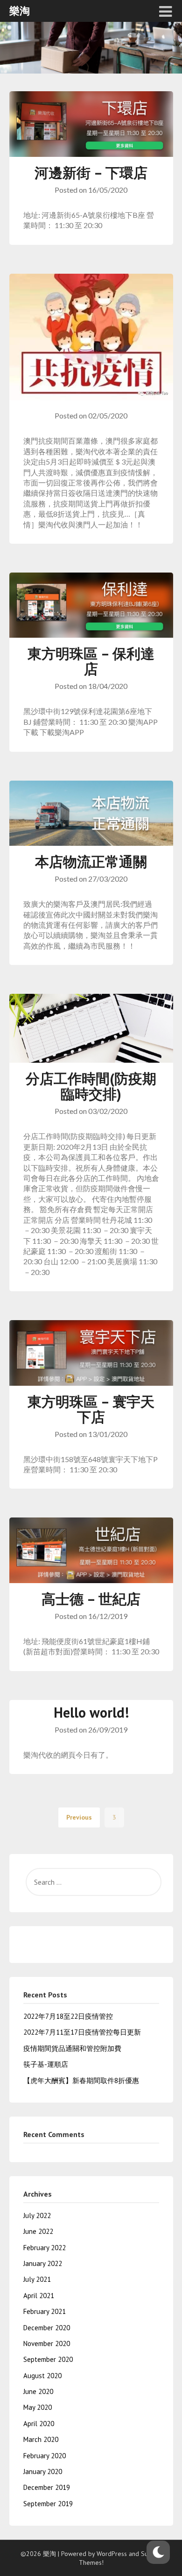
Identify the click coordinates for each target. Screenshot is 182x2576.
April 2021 (39, 2296)
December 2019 (47, 2487)
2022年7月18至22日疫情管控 (68, 2016)
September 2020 (48, 2359)
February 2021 (45, 2311)
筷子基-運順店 (46, 2064)
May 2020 (38, 2407)
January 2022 (43, 2263)
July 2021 (37, 2279)
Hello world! (91, 1712)
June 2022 (38, 2231)
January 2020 (43, 2471)
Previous (79, 1817)
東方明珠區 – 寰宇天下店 (91, 1409)
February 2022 (45, 2248)
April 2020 (39, 2424)
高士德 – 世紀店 (91, 1599)
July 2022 (37, 2215)
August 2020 (42, 2376)
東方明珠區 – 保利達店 (91, 661)
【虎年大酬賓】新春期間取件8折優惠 (81, 2080)
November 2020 (47, 2343)
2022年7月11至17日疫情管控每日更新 (82, 2032)
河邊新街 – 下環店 (91, 172)
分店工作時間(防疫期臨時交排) (91, 1086)
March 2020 (41, 2439)
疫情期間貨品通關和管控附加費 (72, 2048)
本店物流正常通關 (91, 861)
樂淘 (20, 11)
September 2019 (48, 2504)
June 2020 (38, 2391)
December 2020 (47, 2328)
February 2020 (45, 2456)
